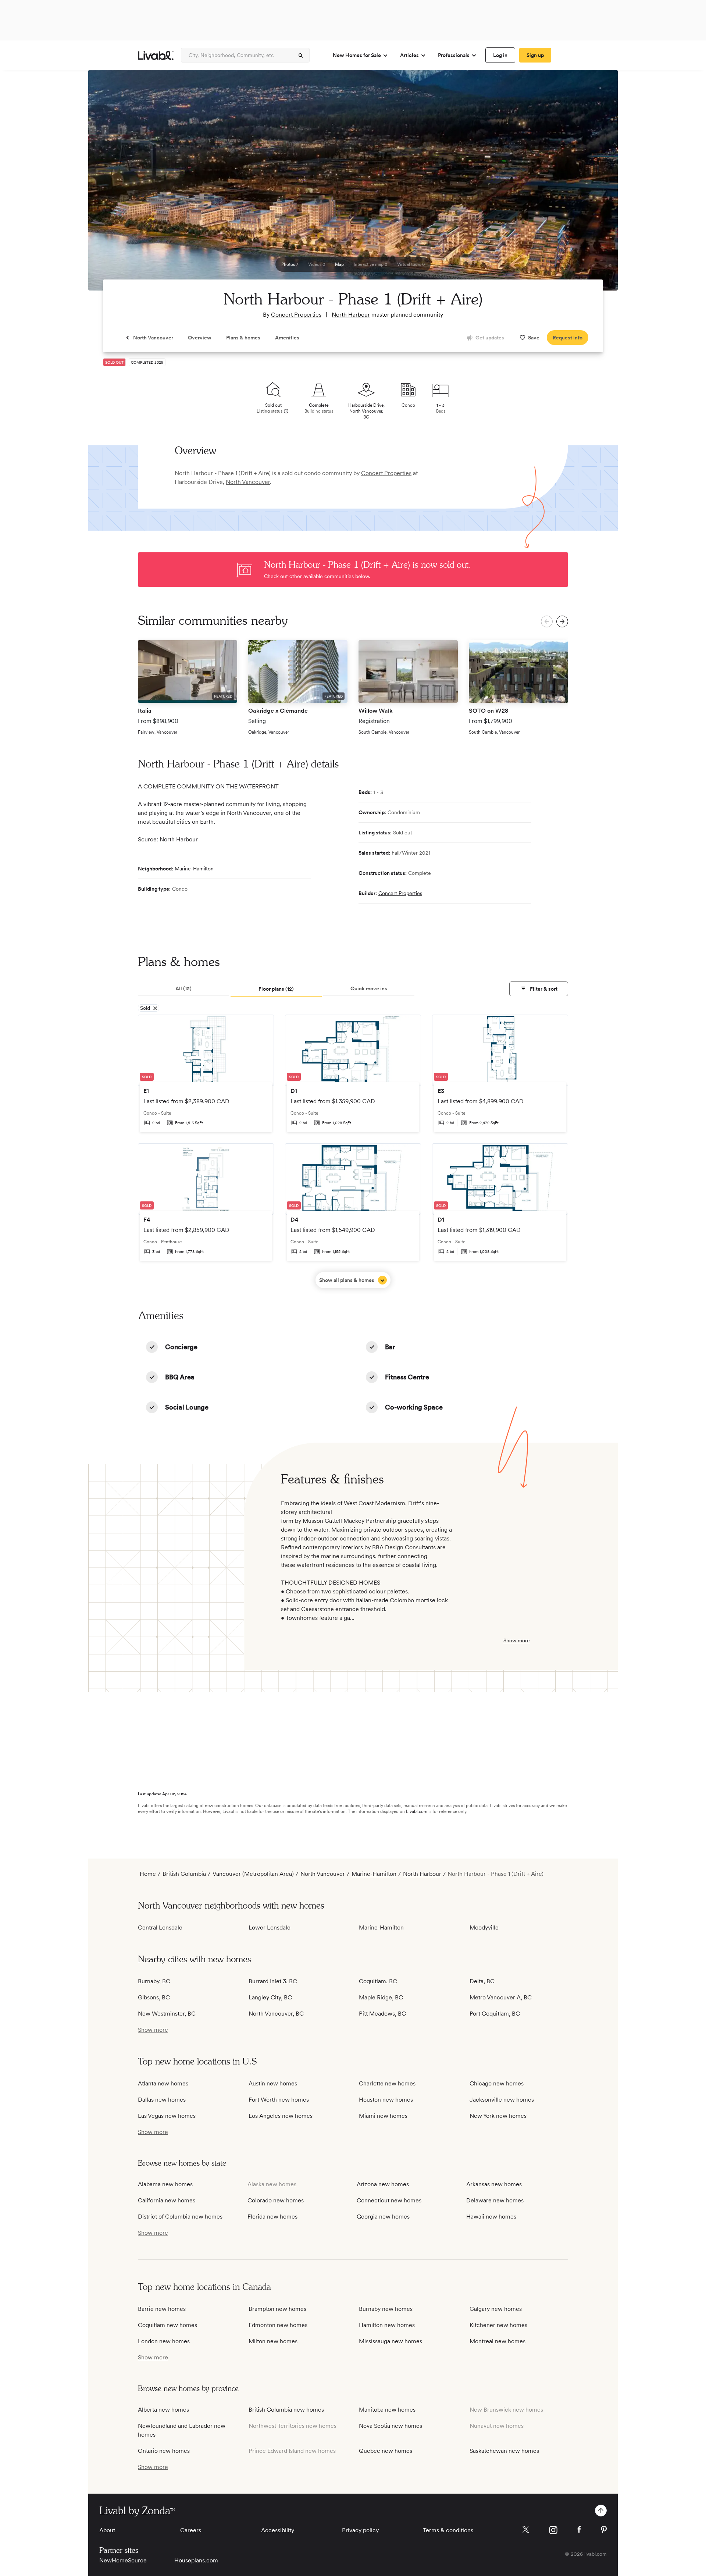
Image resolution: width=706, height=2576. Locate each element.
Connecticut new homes (389, 2200)
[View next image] (594, 184)
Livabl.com (417, 1811)
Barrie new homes (162, 2309)
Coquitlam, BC (378, 1981)
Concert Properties (296, 315)
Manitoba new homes (387, 2410)
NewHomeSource (123, 2560)
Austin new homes (273, 2083)
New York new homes (498, 2116)
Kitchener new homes (498, 2325)
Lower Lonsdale (270, 1927)
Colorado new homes (276, 2200)
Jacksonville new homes (502, 2100)
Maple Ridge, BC (381, 1997)
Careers (191, 2530)
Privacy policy (360, 2530)
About (107, 2530)
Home (148, 1874)
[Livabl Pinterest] (604, 2530)
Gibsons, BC (154, 1997)
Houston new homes (386, 2100)
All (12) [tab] (183, 988)
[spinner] (301, 56)
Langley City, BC (270, 1997)
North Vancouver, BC (276, 2014)
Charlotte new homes (387, 2083)
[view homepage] (156, 55)
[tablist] (353, 989)
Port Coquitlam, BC (495, 2014)
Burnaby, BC (154, 1981)
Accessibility (278, 2530)
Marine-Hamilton (194, 869)
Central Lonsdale (160, 1927)
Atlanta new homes (163, 2083)
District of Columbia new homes (180, 2217)
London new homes (164, 2341)
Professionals (454, 55)
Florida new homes (272, 2217)
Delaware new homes (495, 2200)
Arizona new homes (383, 2184)
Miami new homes (383, 2116)
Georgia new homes (383, 2217)
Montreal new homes (498, 2341)
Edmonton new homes (278, 2325)
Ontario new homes (164, 2451)
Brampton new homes (277, 2309)
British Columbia (184, 1874)
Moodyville (484, 1927)
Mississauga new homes (391, 2341)
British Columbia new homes (286, 2410)
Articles (409, 55)
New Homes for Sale (357, 55)
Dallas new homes (162, 2100)
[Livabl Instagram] (553, 2530)
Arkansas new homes (494, 2184)
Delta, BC (482, 1981)
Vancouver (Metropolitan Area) (253, 1874)
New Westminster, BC (167, 2014)
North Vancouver (248, 482)
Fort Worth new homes (279, 2100)
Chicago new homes (497, 2083)
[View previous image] (112, 184)
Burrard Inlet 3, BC (273, 1981)
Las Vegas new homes (167, 2116)
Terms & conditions (448, 2530)
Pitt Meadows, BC (382, 2014)
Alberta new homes (163, 2410)
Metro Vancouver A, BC (501, 1997)
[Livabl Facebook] (579, 2529)
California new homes (167, 2200)
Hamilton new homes (387, 2325)
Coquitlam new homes (167, 2325)
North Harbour (351, 315)
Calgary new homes (496, 2309)
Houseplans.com (196, 2560)
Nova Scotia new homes (391, 2426)
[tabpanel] (353, 1151)
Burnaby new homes (386, 2309)
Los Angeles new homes (281, 2116)
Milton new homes (273, 2341)
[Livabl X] (526, 2529)
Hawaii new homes (491, 2217)
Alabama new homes (165, 2184)
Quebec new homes (386, 2451)
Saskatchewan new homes (504, 2451)
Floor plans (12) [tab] (276, 989)
